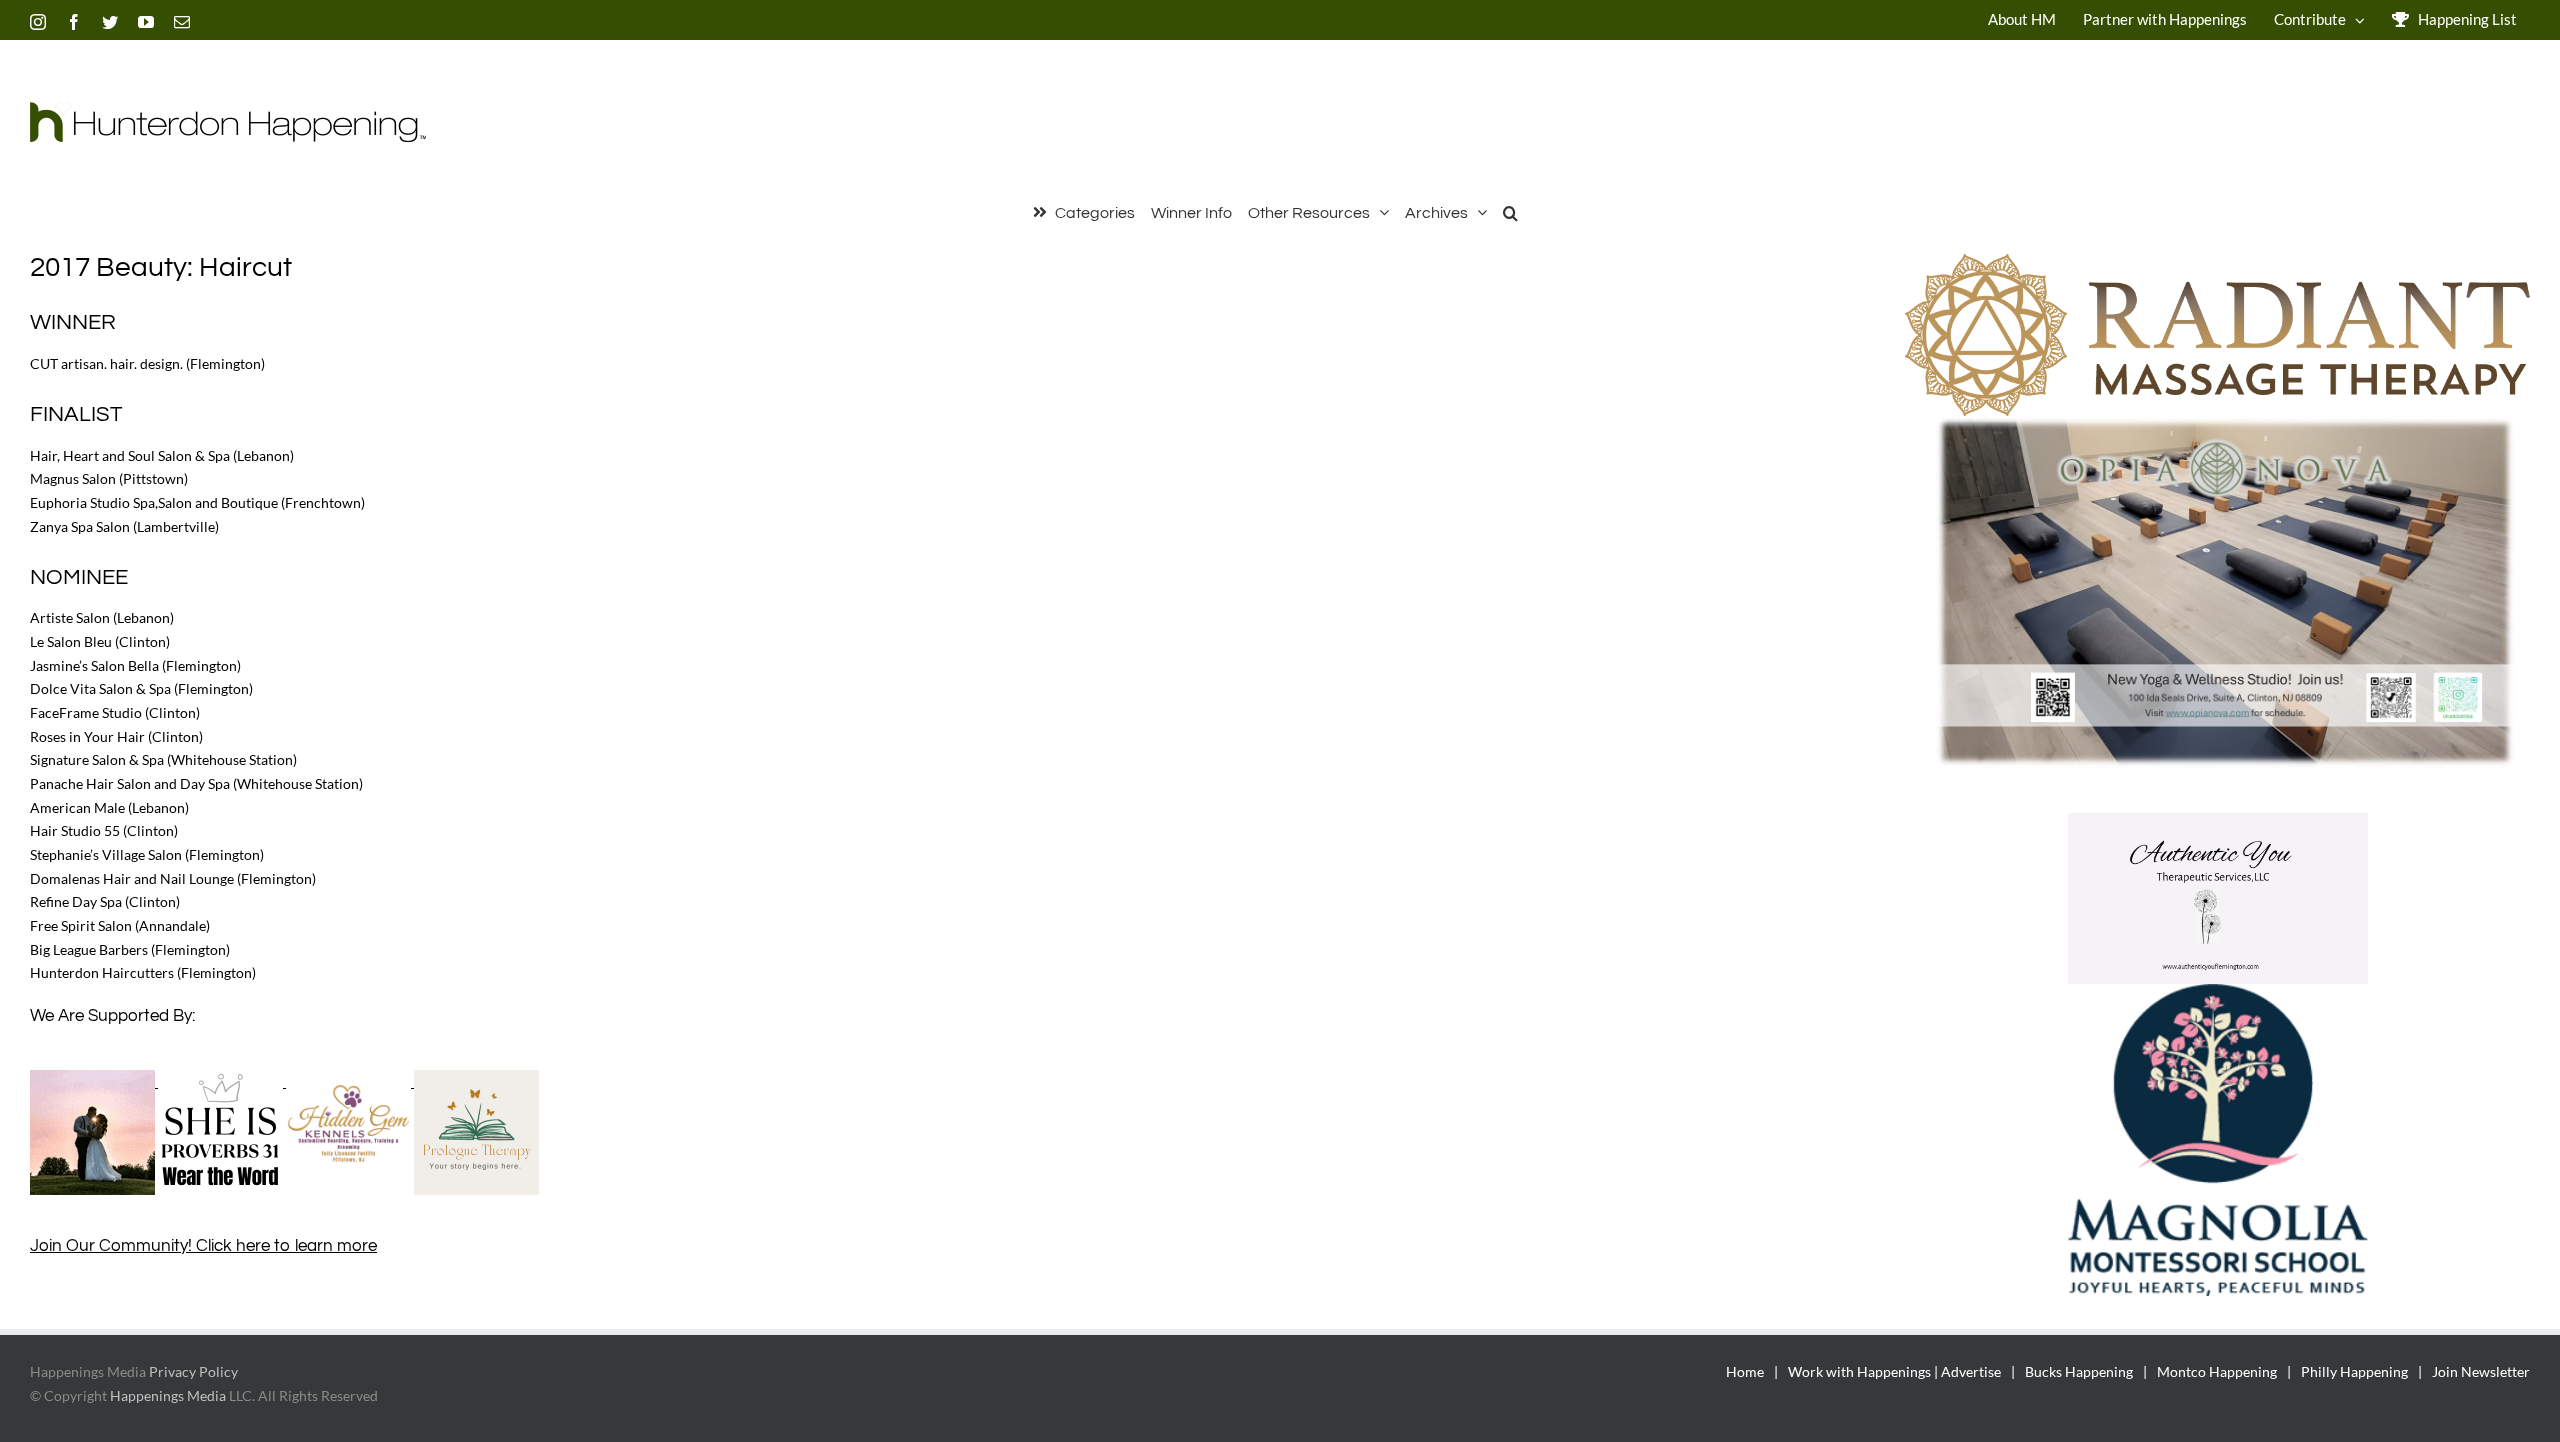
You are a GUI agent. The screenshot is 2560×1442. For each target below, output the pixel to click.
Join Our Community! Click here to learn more (203, 1246)
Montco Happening (2217, 1371)
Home (1745, 1371)
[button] (1510, 210)
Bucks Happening (2079, 1371)
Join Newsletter (2481, 1371)
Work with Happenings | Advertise (1894, 1371)
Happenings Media (168, 1395)
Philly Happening (2354, 1371)
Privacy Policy (193, 1371)
